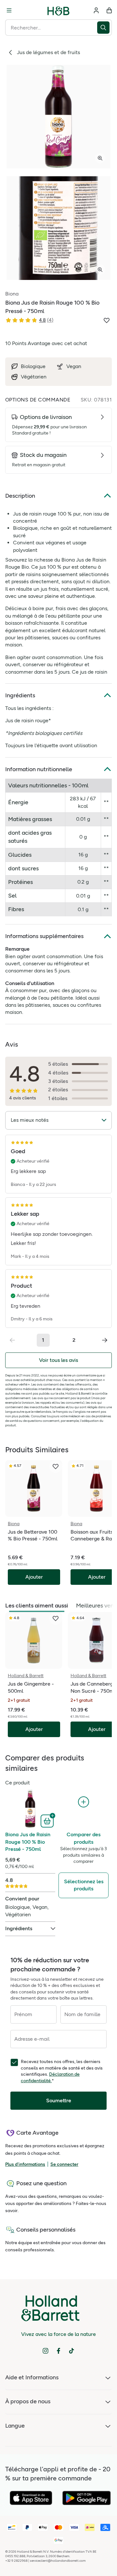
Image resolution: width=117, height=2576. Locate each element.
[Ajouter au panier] (48, 1820)
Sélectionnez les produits (84, 1885)
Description (20, 496)
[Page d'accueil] (58, 10)
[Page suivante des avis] (105, 1340)
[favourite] (56, 1467)
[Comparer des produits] (84, 1802)
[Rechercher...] (104, 28)
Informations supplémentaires (44, 936)
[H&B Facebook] (58, 2351)
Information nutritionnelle (39, 769)
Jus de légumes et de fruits (48, 52)
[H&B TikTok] (71, 2351)
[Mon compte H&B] (96, 10)
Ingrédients (20, 695)
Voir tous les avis (58, 1360)
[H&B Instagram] (45, 2351)
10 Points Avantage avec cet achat (46, 343)
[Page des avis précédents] (12, 1340)
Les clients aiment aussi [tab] (37, 1606)
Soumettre (59, 2100)
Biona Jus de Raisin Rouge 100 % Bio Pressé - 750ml (28, 1842)
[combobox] (51, 28)
